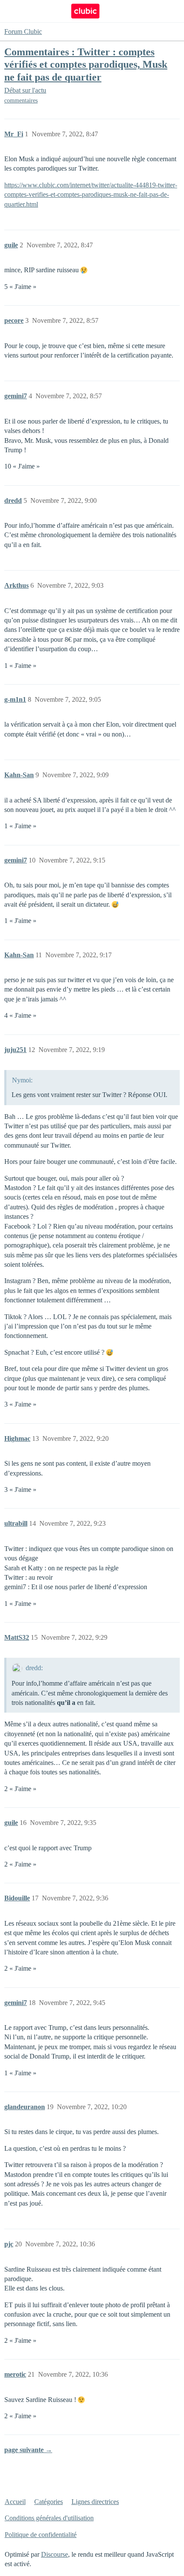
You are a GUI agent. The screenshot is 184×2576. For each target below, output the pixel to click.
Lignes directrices (95, 2502)
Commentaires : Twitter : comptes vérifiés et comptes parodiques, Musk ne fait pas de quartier (86, 64)
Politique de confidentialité (41, 2535)
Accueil (15, 2502)
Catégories (49, 2502)
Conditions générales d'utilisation (49, 2518)
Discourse (55, 2554)
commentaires (21, 101)
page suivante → (28, 2450)
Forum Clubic (23, 32)
